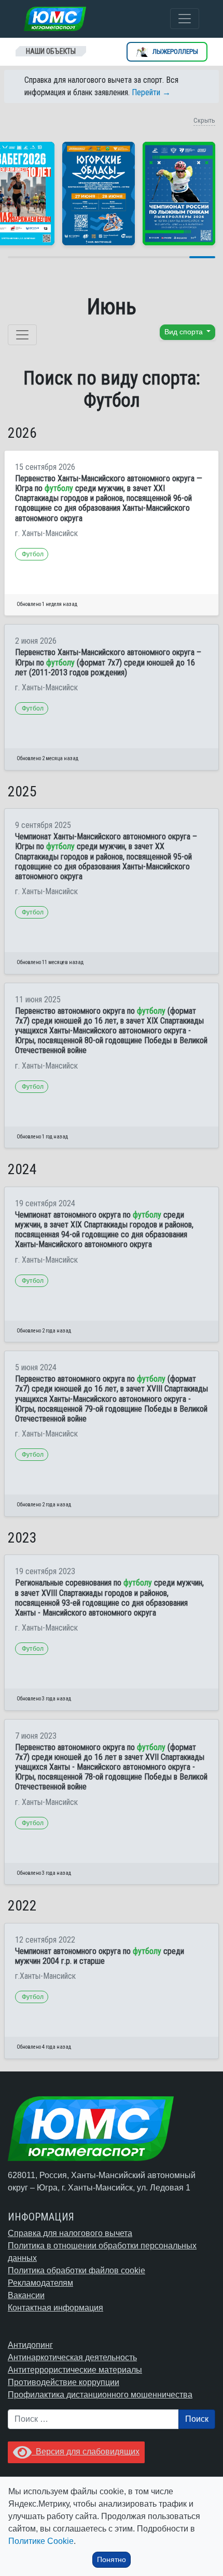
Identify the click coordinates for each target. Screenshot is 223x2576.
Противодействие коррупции (64, 2382)
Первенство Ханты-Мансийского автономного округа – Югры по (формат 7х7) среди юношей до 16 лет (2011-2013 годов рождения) (108, 662)
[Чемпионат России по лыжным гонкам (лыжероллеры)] (179, 194)
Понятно (112, 2559)
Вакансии (26, 2295)
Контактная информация (55, 2308)
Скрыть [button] (204, 120)
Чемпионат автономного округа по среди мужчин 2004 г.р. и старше (100, 1956)
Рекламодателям (40, 2283)
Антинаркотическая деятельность (72, 2357)
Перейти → (151, 92)
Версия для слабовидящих (86, 2452)
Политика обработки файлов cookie (76, 2270)
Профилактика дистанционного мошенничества (100, 2395)
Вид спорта (185, 332)
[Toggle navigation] (185, 19)
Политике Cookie (41, 2541)
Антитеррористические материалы (75, 2370)
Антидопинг (30, 2345)
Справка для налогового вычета (70, 2233)
